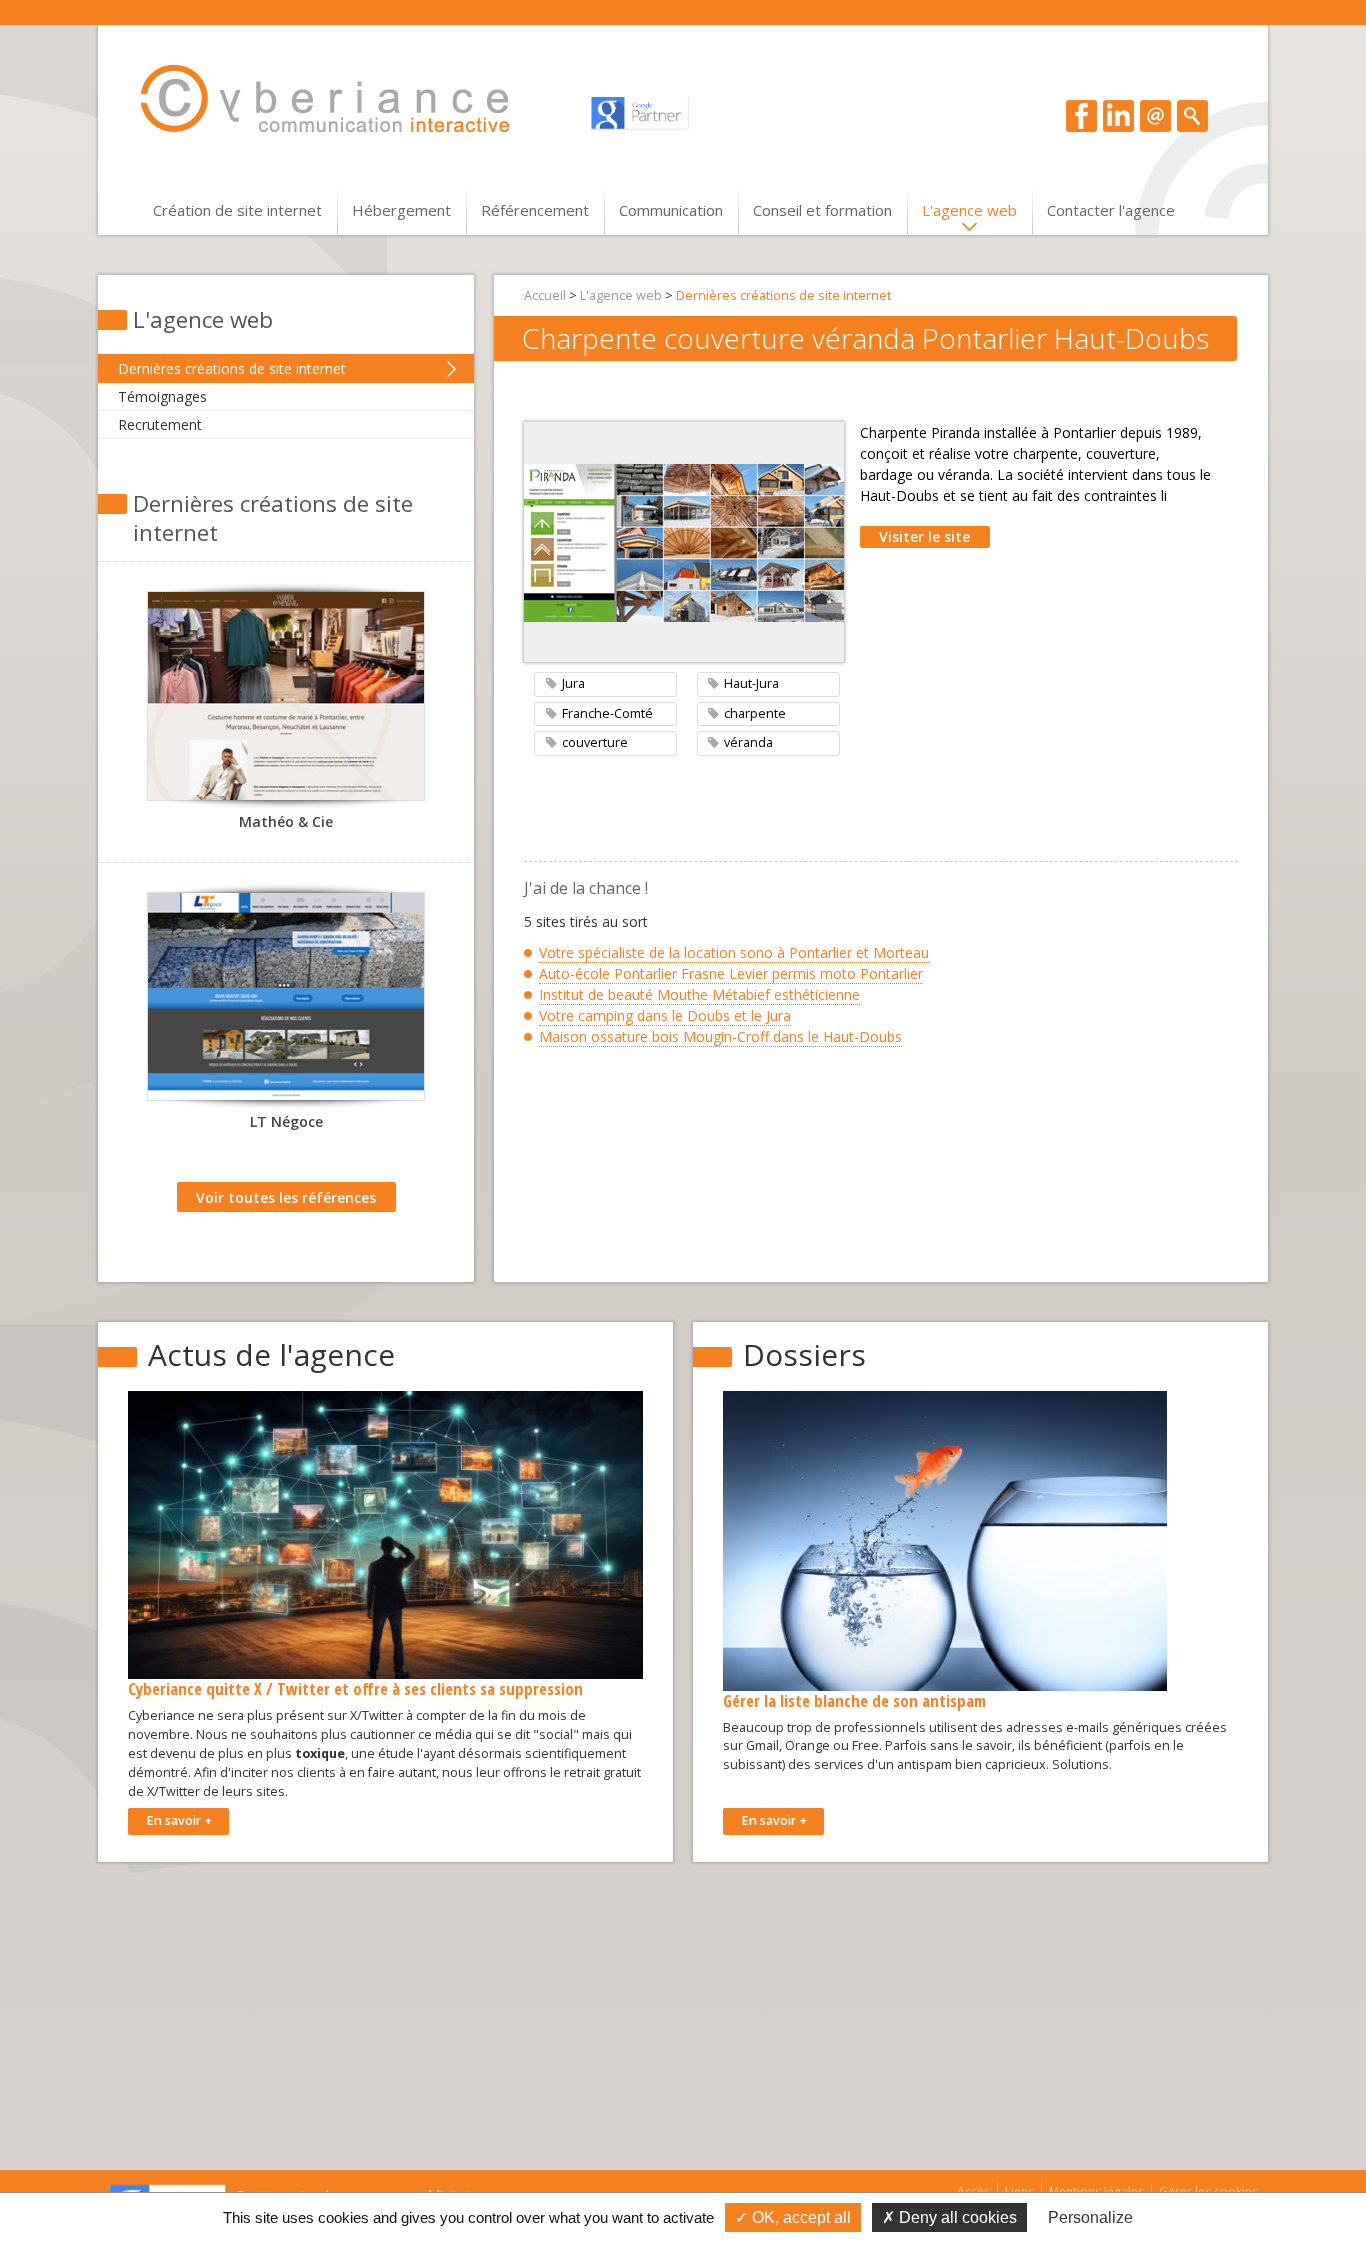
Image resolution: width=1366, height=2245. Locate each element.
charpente (755, 713)
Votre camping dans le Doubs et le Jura (665, 1015)
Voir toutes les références (286, 1197)
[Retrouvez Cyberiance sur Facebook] (1081, 114)
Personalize (1090, 2217)
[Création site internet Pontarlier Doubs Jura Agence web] (344, 99)
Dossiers (804, 1354)
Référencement (535, 210)
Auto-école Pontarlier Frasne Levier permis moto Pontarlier (731, 973)
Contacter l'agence (1111, 210)
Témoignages (162, 396)
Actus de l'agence (271, 1354)
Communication (671, 210)
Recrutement (160, 424)
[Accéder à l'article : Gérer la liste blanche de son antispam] (945, 1539)
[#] (1192, 114)
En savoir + (179, 1820)
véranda (748, 742)
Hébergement (401, 210)
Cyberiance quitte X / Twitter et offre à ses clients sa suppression (355, 1688)
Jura (573, 683)
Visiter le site (924, 536)
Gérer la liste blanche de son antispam (854, 1700)
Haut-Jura (751, 683)
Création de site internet (237, 210)
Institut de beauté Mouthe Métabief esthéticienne (699, 994)
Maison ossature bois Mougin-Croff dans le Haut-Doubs (720, 1036)
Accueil (545, 295)
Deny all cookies (956, 2217)
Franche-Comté (607, 713)
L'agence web (969, 210)
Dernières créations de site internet (232, 368)
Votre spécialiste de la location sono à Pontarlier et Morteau (734, 952)
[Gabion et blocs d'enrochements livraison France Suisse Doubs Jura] (286, 1002)
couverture (595, 742)
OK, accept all (799, 2217)
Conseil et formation (822, 210)
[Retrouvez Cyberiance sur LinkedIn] (1118, 114)
